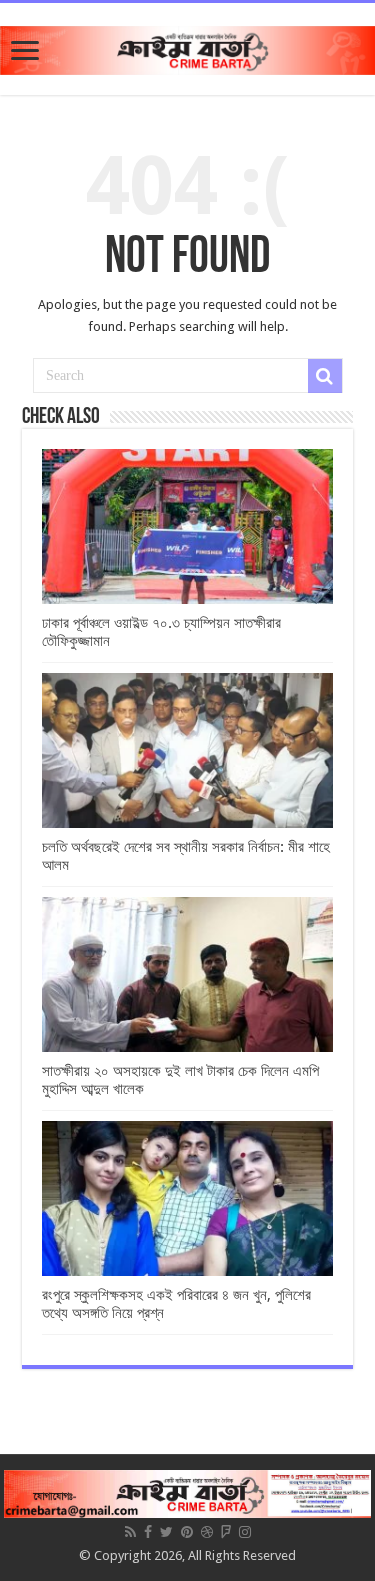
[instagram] (245, 1532)
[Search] (325, 376)
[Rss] (130, 1532)
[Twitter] (166, 1532)
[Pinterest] (187, 1532)
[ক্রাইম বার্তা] (187, 47)
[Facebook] (148, 1532)
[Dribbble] (207, 1532)
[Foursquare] (226, 1532)
